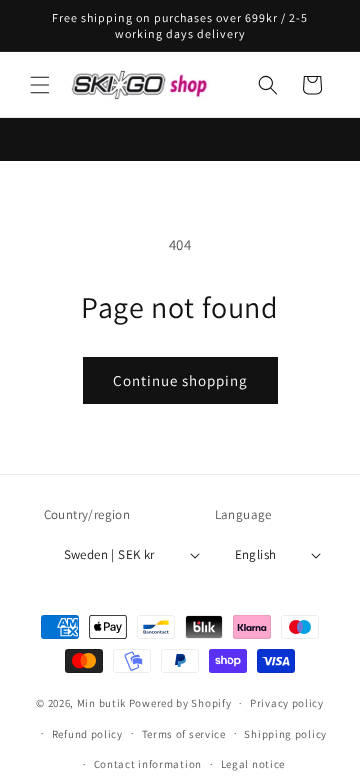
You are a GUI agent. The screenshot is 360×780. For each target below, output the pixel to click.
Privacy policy (287, 703)
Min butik (101, 703)
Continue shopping (180, 380)
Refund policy (87, 734)
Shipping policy (285, 734)
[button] (40, 85)
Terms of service (184, 734)
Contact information (148, 764)
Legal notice (253, 764)
